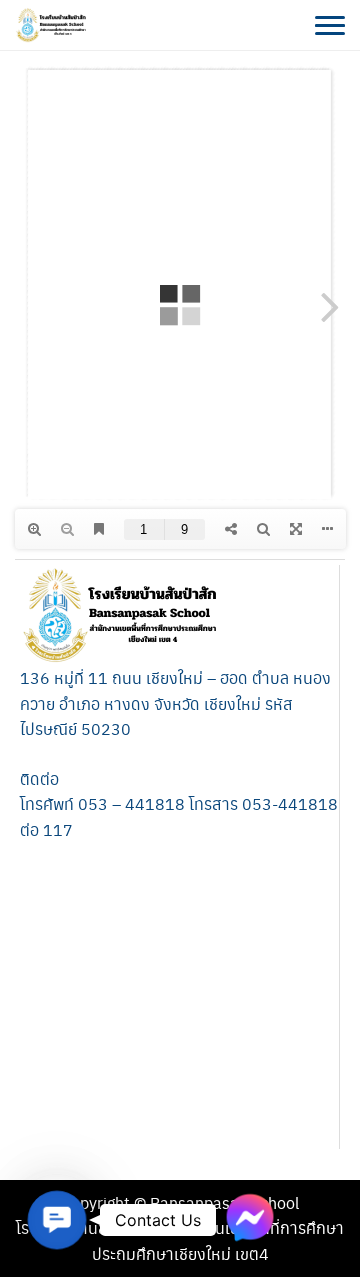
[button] (57, 1220)
